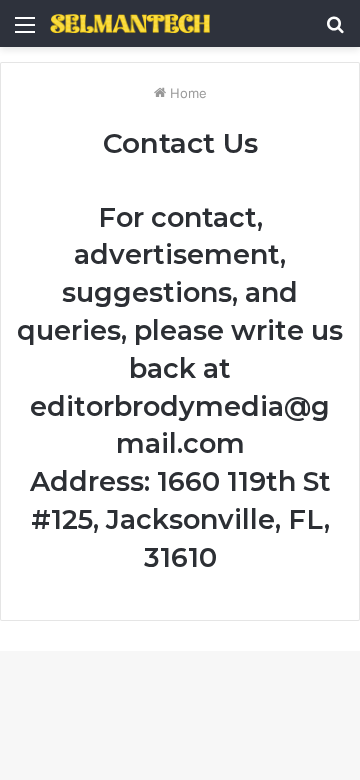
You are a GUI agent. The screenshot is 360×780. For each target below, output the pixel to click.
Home (186, 93)
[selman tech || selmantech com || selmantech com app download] (130, 23)
